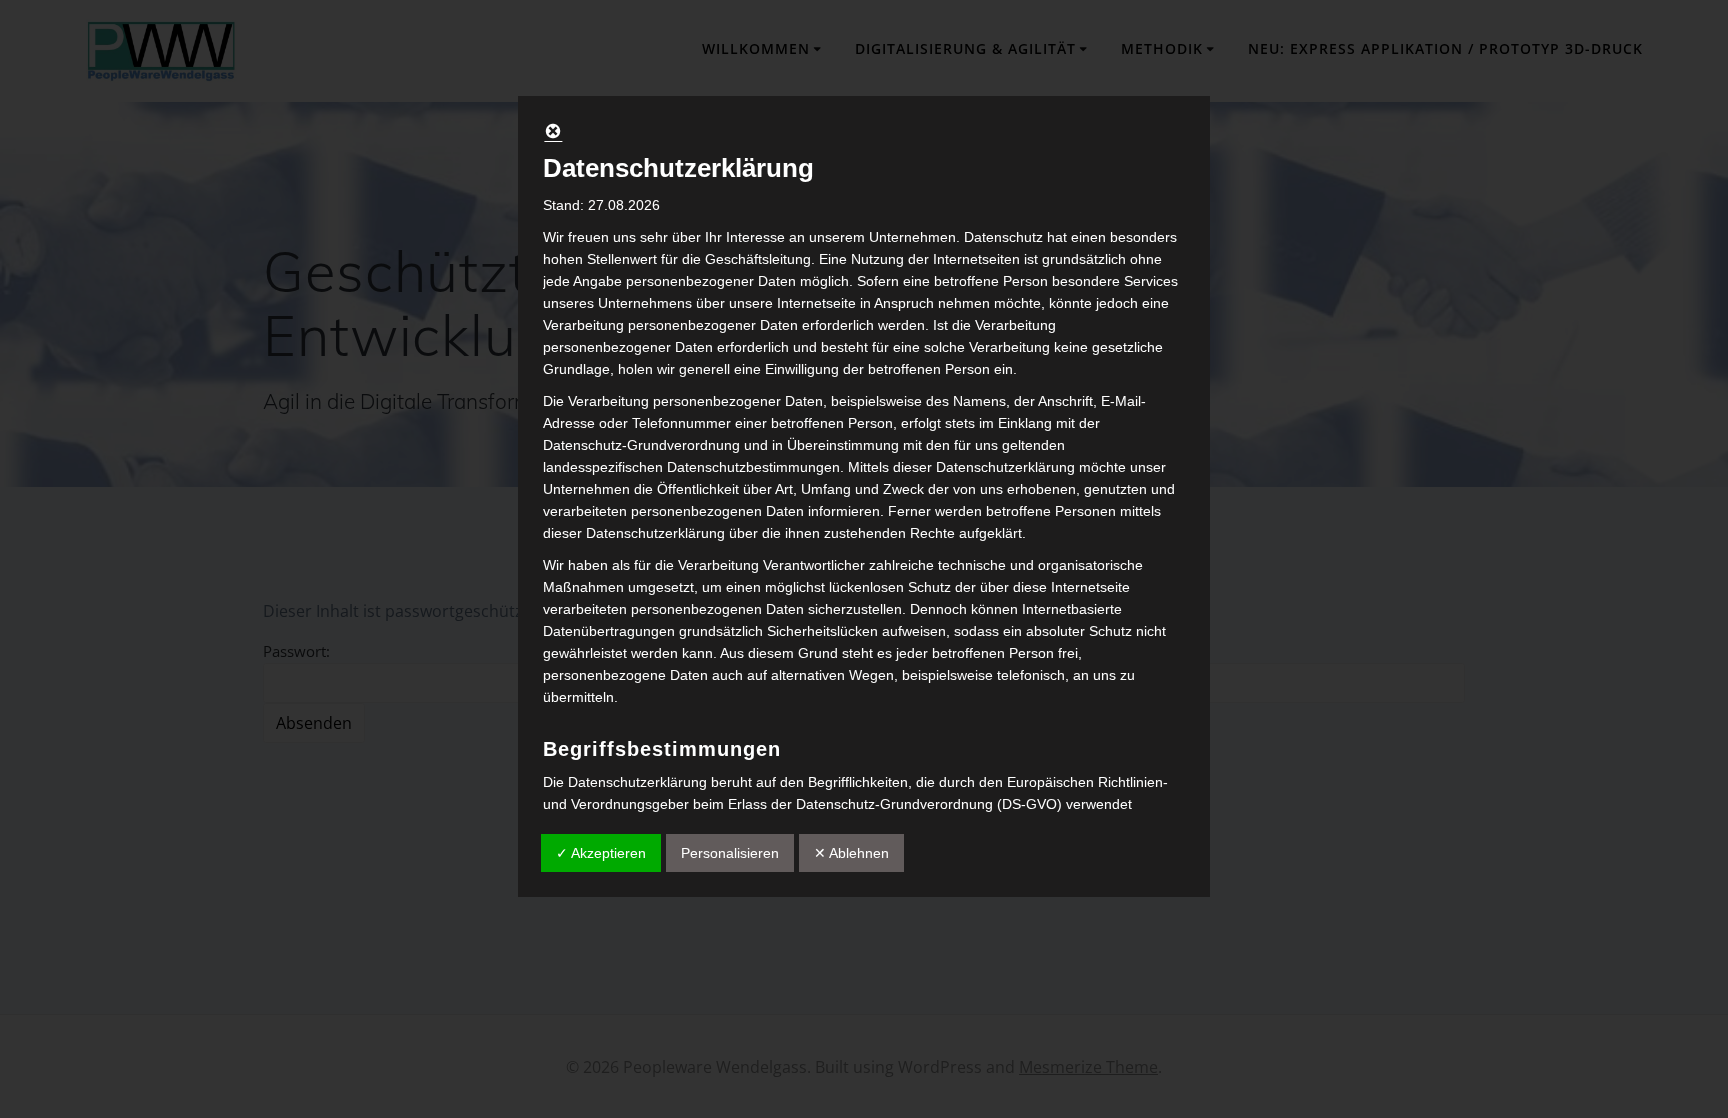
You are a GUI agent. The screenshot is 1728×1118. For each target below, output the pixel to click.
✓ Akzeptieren (601, 853)
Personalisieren (730, 853)
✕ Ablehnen (851, 853)
